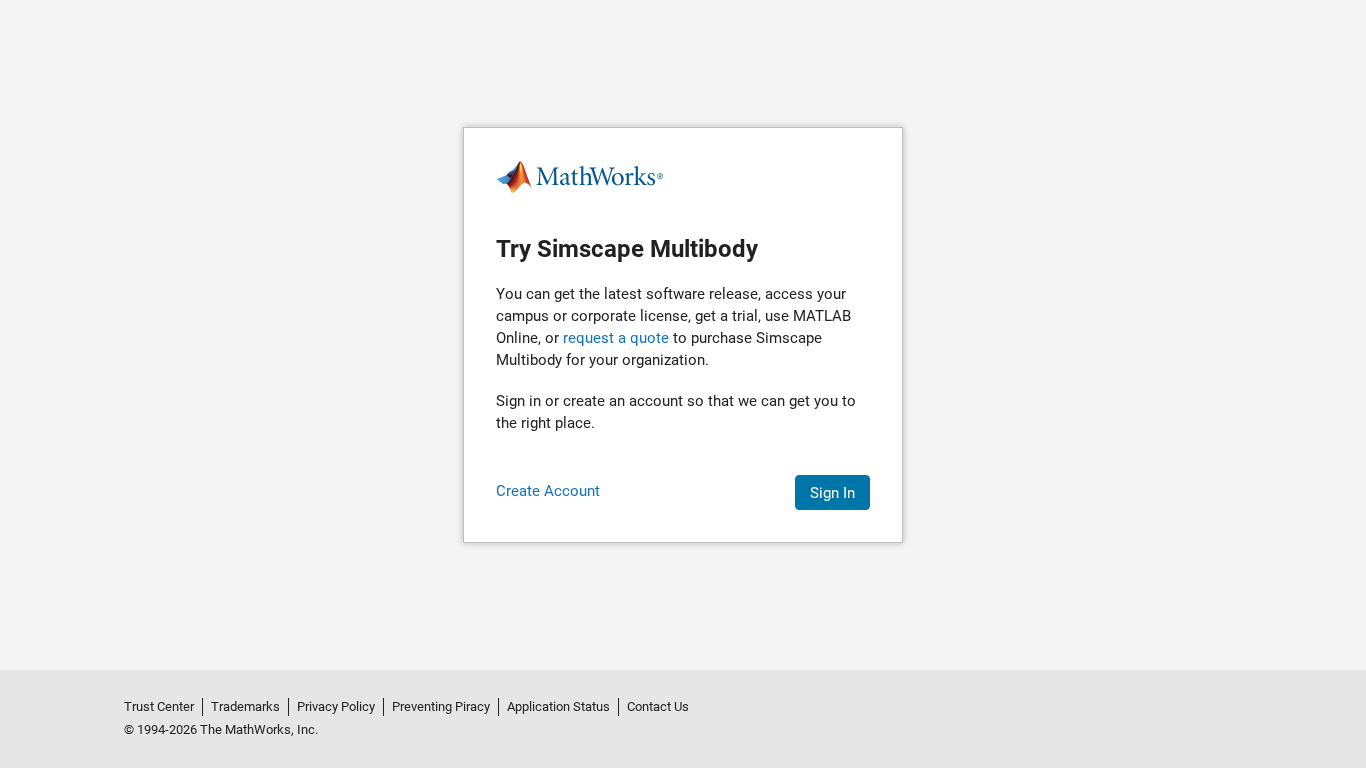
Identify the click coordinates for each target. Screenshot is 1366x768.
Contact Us (658, 706)
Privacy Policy (336, 706)
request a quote (616, 338)
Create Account (548, 491)
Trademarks (245, 706)
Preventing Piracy (441, 706)
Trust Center (159, 706)
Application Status (558, 706)
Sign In (832, 493)
